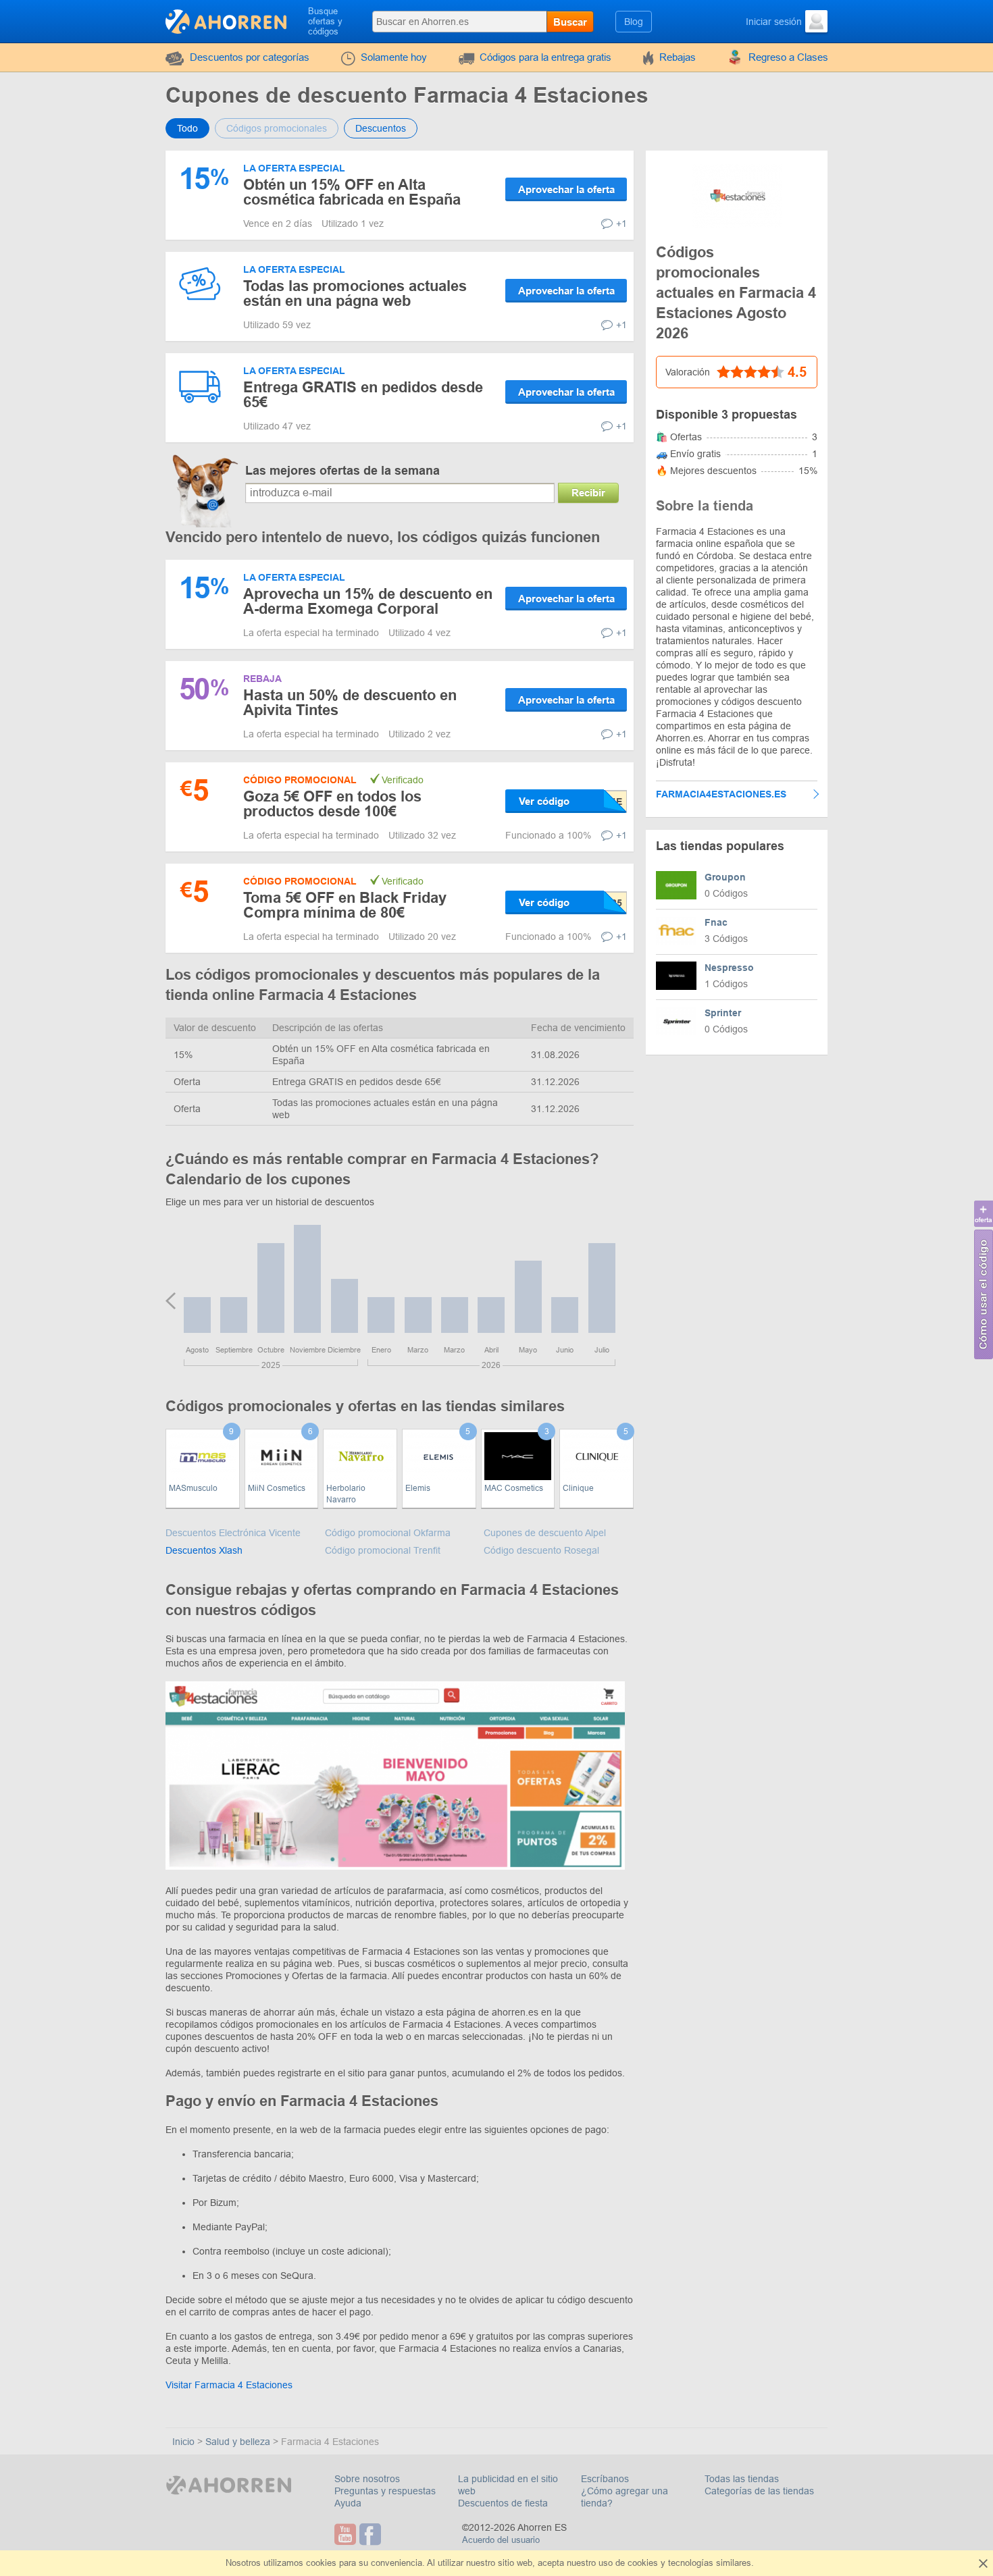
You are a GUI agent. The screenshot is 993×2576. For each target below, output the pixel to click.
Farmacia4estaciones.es (721, 794)
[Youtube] (347, 2534)
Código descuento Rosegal (541, 1550)
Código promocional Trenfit (383, 1550)
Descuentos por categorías (250, 57)
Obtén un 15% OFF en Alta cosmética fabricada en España (352, 192)
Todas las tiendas (742, 2479)
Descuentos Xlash (204, 1550)
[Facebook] (372, 2534)
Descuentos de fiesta (503, 2503)
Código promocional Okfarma (388, 1533)
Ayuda (348, 2503)
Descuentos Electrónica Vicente (233, 1533)
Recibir (588, 493)
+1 (621, 224)
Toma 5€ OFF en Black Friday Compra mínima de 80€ (345, 905)
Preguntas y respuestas (385, 2491)
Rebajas (678, 57)
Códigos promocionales (277, 128)
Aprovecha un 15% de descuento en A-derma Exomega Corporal (368, 601)
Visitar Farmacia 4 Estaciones (229, 2385)
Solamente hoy (394, 57)
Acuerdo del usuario (501, 2540)
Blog (634, 22)
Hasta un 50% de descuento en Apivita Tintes (350, 703)
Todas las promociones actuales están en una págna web (355, 293)
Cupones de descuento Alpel (545, 1533)
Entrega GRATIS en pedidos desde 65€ (363, 395)
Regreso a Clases (788, 57)
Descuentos (381, 128)
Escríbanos (605, 2479)
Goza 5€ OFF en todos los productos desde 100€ (332, 804)
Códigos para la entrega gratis (545, 57)
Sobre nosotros (367, 2479)
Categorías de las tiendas (759, 2491)
